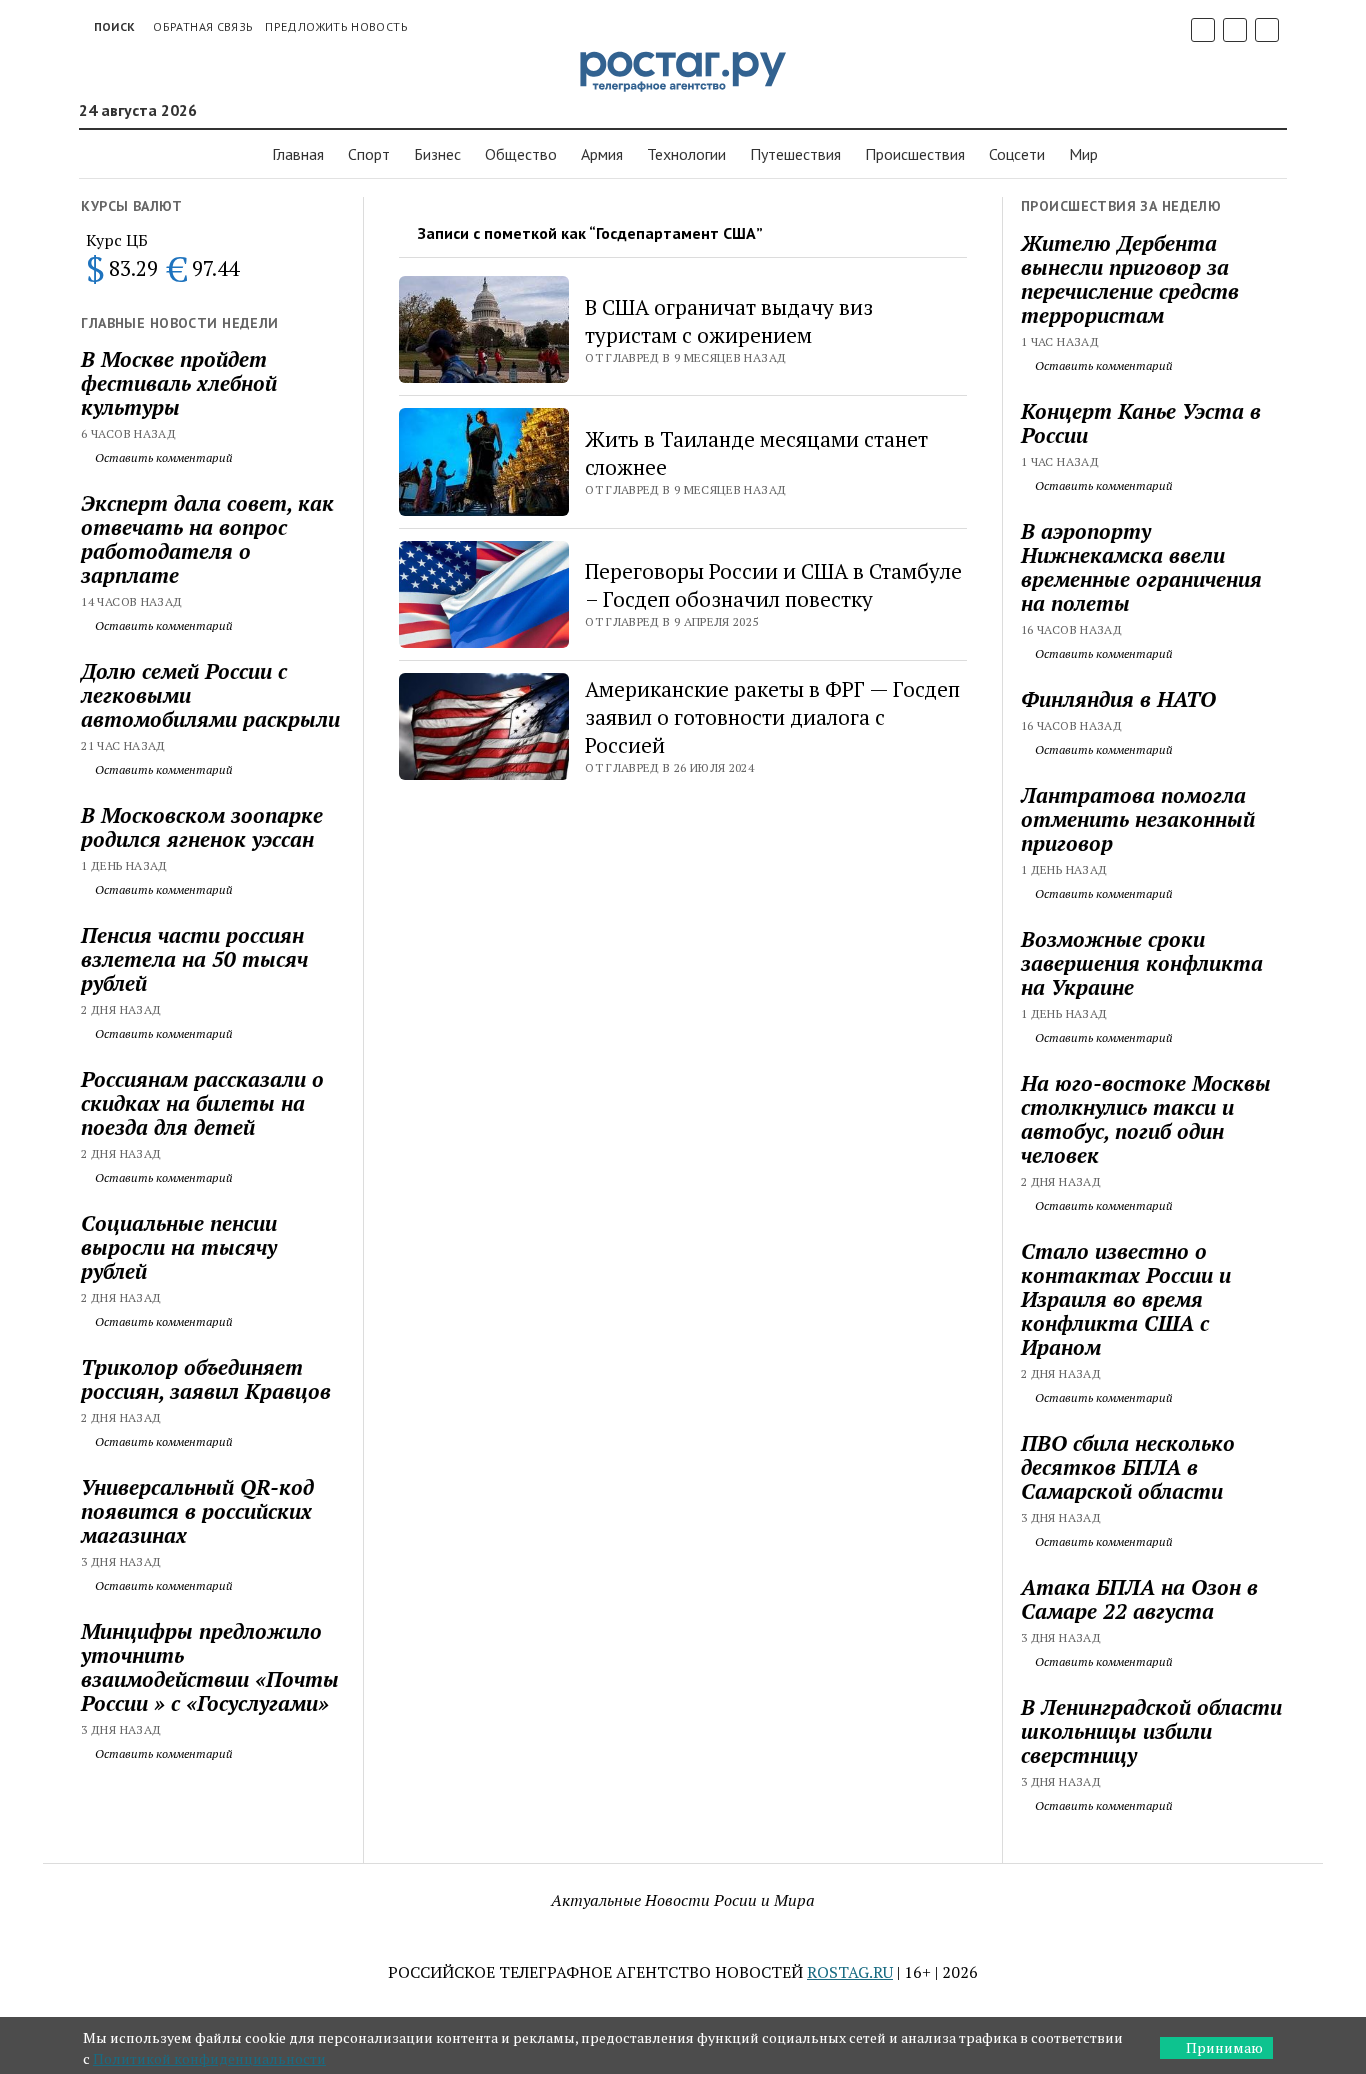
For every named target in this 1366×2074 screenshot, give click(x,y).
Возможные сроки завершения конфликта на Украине (1142, 963)
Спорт (369, 154)
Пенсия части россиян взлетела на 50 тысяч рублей (194, 959)
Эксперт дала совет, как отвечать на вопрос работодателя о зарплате (207, 539)
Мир (1083, 154)
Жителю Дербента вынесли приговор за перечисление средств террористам (1130, 279)
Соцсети (1017, 154)
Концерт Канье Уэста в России (1141, 423)
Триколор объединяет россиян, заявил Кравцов (206, 1379)
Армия (602, 154)
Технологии (686, 154)
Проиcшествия (915, 154)
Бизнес (437, 154)
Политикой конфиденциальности (209, 2058)
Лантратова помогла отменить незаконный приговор (1138, 819)
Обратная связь (203, 26)
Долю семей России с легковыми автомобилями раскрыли (210, 695)
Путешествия (795, 154)
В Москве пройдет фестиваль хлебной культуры (179, 383)
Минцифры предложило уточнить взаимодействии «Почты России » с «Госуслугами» (210, 1667)
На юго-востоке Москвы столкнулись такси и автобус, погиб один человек (1146, 1119)
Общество (521, 154)
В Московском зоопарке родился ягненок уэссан (202, 827)
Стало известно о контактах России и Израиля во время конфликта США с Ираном (1126, 1299)
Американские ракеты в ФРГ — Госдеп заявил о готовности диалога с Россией (772, 717)
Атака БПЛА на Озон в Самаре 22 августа (1139, 1599)
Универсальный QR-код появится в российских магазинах (197, 1511)
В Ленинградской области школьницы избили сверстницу (1151, 1731)
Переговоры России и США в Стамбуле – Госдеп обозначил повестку (773, 585)
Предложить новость (336, 26)
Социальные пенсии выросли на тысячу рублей (179, 1247)
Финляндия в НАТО (1118, 699)
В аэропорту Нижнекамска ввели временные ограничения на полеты (1141, 567)
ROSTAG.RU (850, 1972)
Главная (298, 154)
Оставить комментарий (162, 457)
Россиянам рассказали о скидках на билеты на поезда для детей (202, 1103)
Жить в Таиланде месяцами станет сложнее (756, 453)
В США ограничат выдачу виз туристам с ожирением (729, 321)
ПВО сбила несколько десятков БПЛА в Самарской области (1128, 1467)
